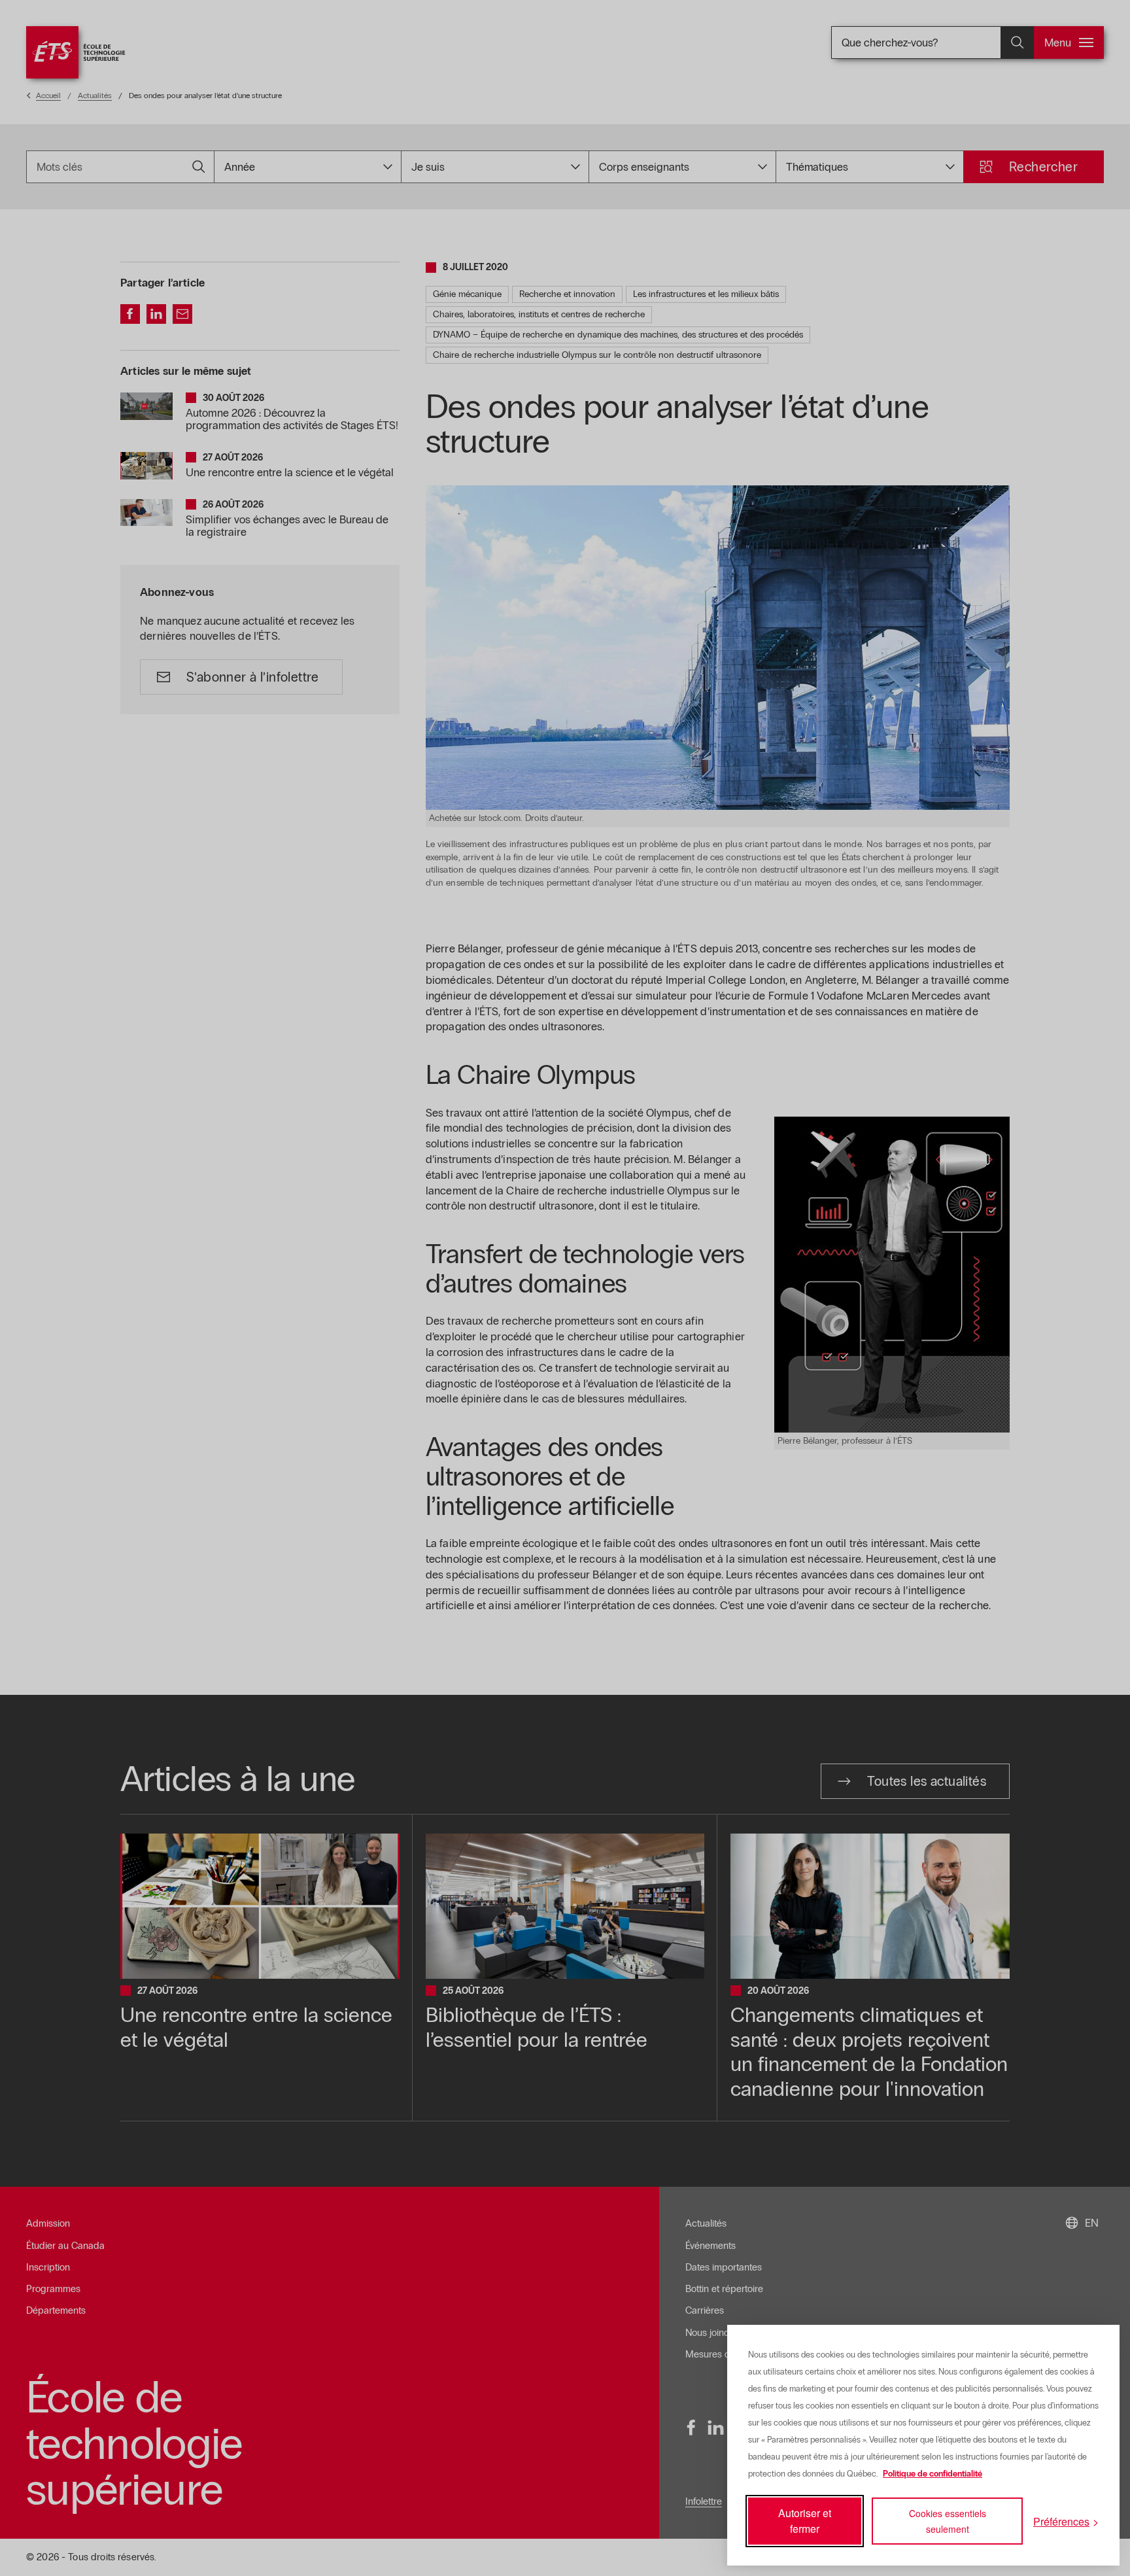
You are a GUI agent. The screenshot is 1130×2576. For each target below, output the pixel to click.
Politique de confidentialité (933, 2474)
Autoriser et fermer (805, 2521)
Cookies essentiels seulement (948, 2521)
